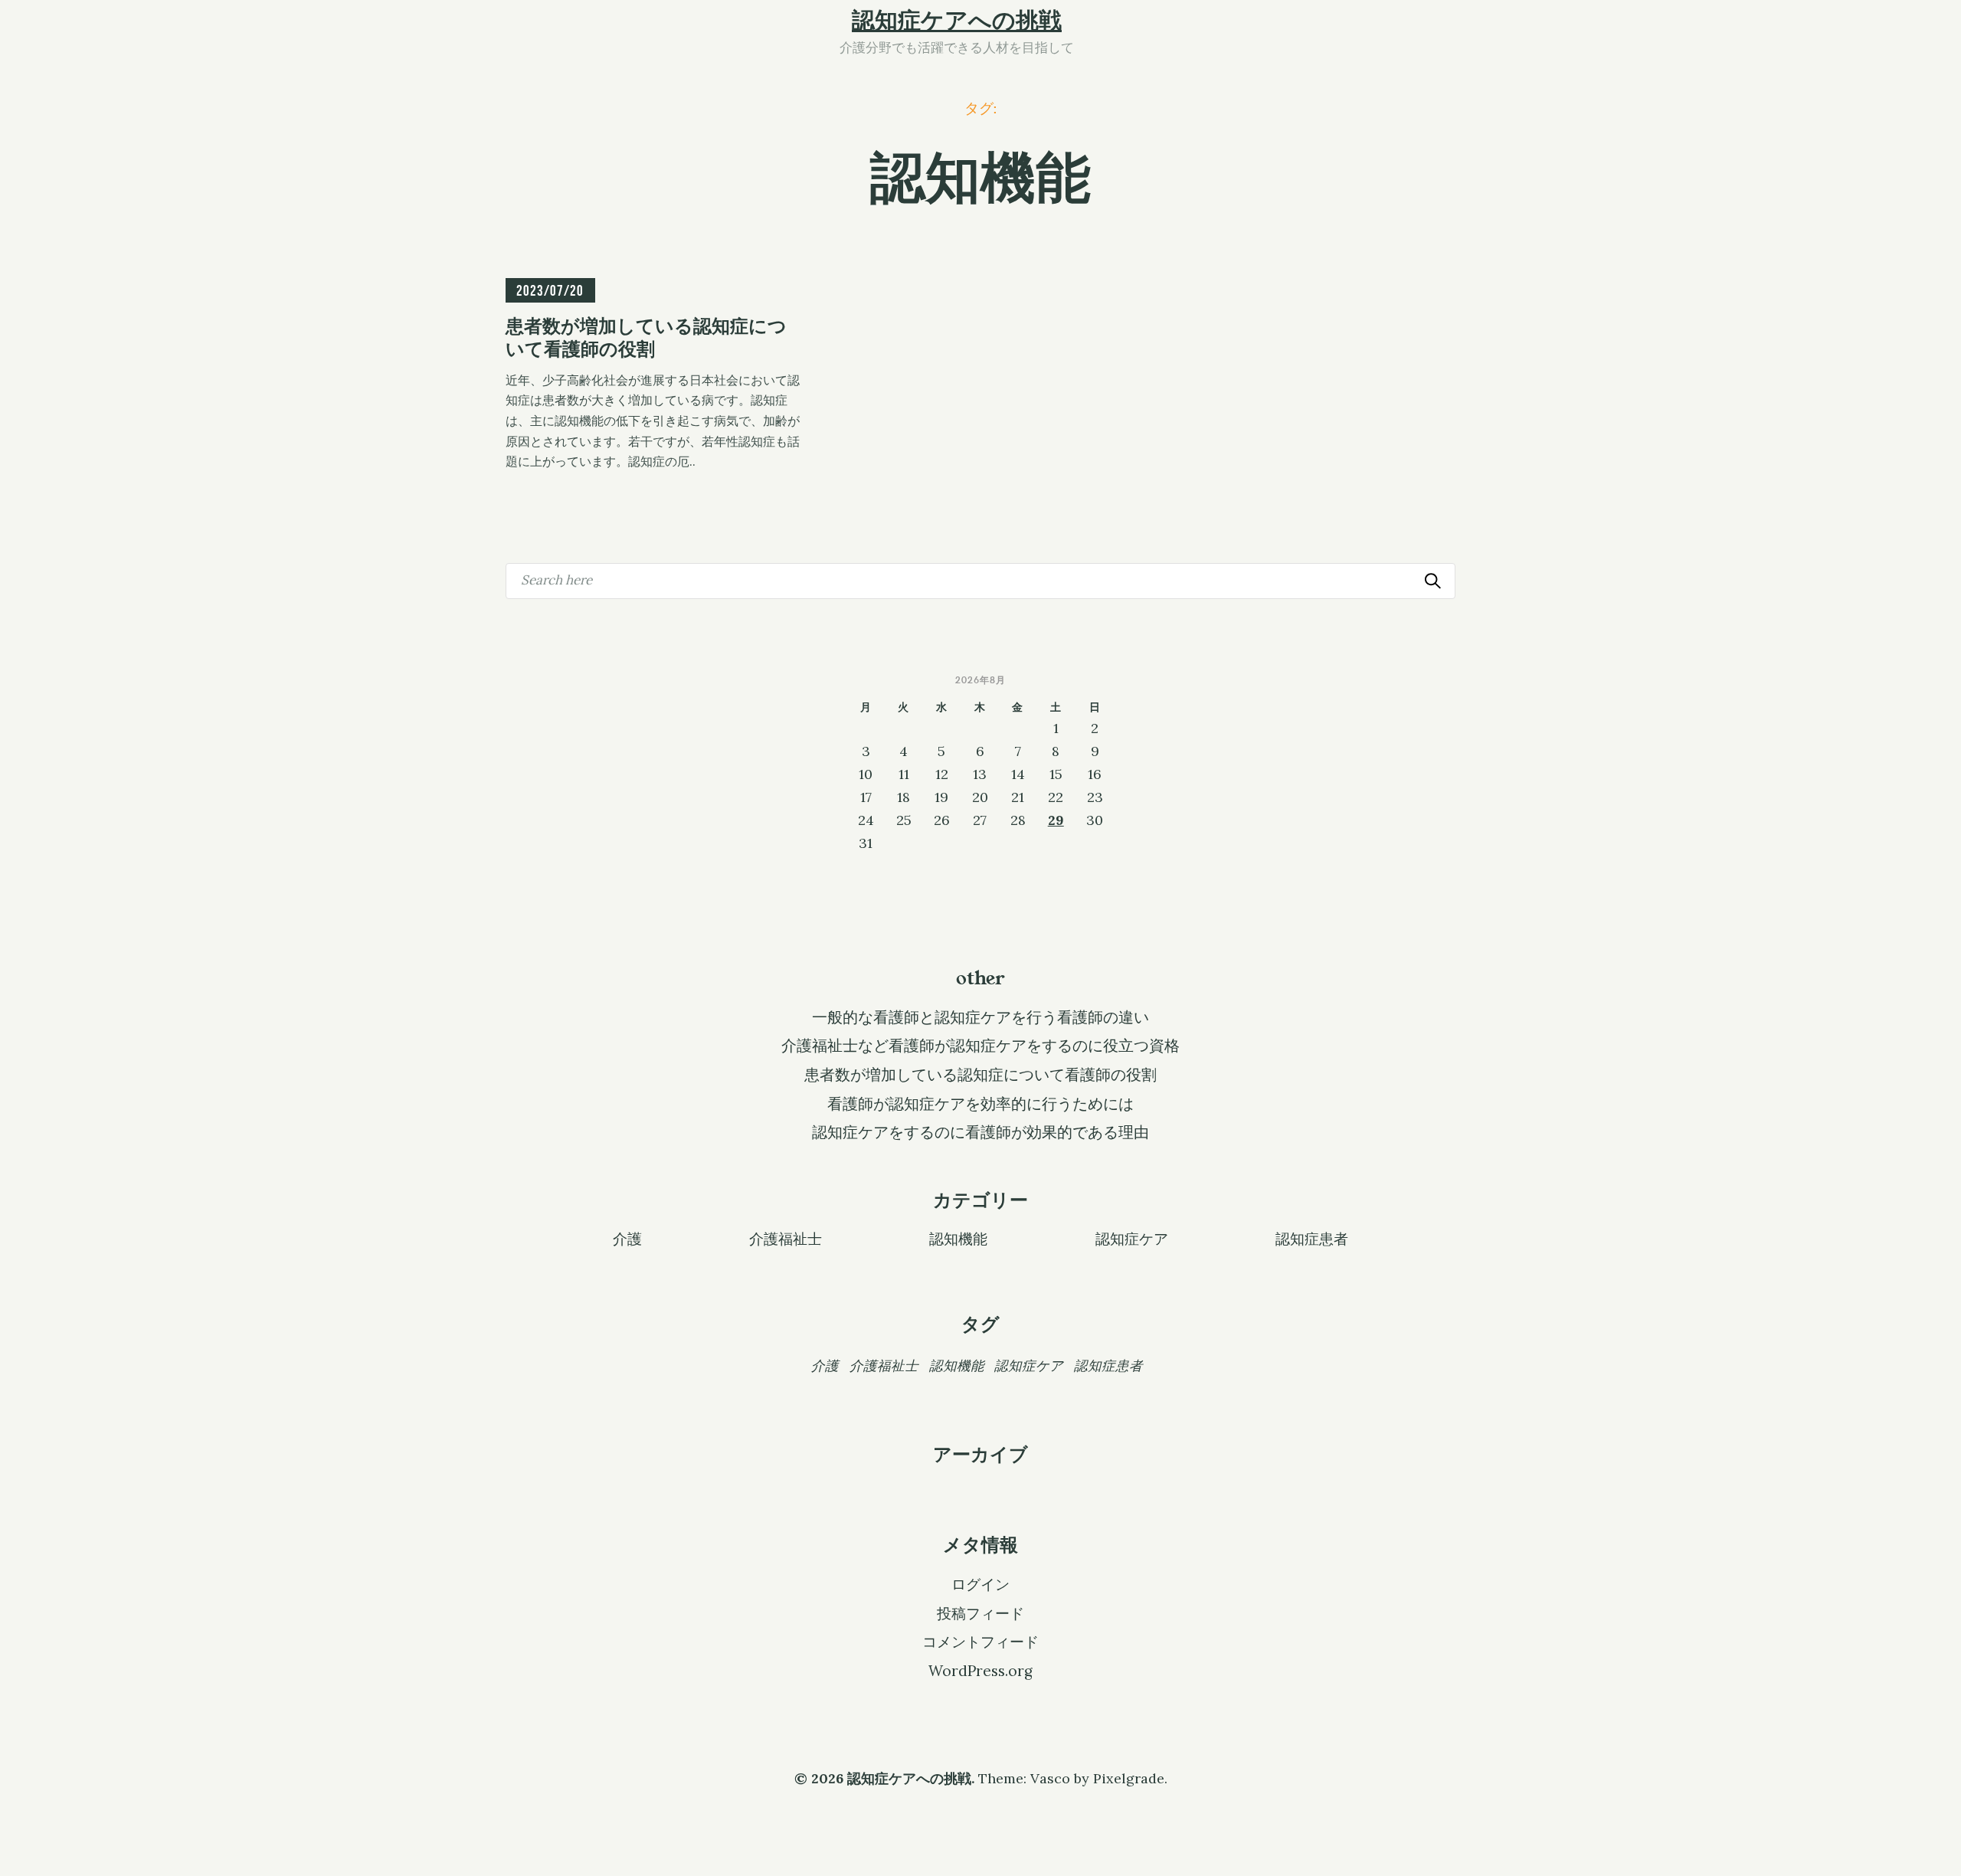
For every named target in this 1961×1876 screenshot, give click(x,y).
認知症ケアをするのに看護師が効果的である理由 (980, 1132)
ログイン (980, 1584)
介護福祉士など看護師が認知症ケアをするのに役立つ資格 (980, 1046)
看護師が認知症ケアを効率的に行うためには (980, 1104)
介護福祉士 (786, 1238)
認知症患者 (1312, 1238)
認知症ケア (1132, 1238)
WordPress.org (980, 1671)
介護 (627, 1238)
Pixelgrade (1129, 1778)
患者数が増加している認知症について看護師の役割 (980, 1075)
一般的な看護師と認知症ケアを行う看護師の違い (980, 1017)
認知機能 (958, 1238)
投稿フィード (980, 1613)
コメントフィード (980, 1642)
